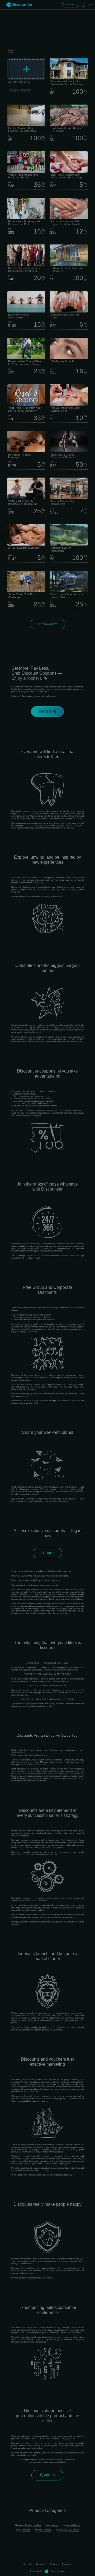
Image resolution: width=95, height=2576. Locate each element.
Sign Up (49, 2475)
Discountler (22, 4)
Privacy (54, 2564)
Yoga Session (52, 2525)
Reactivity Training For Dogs (28, 2525)
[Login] (83, 5)
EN (91, 5)
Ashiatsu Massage (43, 2530)
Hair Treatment (23, 2530)
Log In (49, 1553)
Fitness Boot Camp (71, 2525)
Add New (70, 5)
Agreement (67, 2564)
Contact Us (41, 2564)
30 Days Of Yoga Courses (67, 2530)
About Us (28, 2564)
